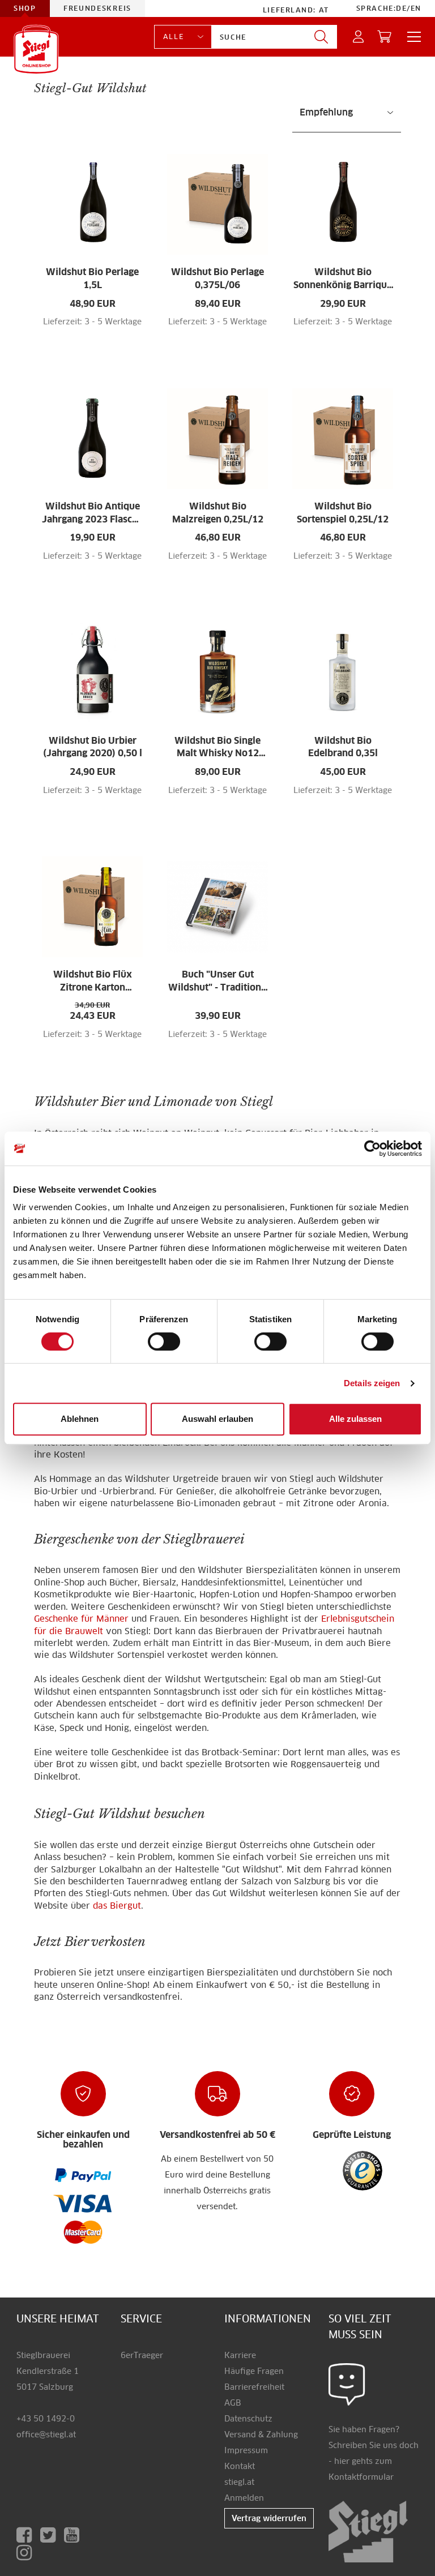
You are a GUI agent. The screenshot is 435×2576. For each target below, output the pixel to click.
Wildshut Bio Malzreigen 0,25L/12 (218, 513)
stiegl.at (239, 2482)
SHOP (25, 8)
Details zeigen (372, 1383)
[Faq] (83, 2175)
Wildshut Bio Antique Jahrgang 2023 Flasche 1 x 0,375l (92, 513)
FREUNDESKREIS (97, 8)
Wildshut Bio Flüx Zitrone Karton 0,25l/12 (93, 981)
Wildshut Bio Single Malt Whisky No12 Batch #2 (217, 748)
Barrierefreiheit (254, 2387)
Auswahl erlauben (217, 1419)
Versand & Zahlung (261, 2434)
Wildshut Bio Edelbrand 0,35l (343, 747)
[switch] (164, 1342)
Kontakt (240, 2466)
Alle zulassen (355, 1419)
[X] (52, 2535)
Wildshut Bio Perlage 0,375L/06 (217, 278)
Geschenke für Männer (83, 1619)
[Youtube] (74, 2535)
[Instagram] (26, 2553)
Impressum (246, 2450)
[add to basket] (114, 328)
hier (342, 2461)
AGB (233, 2403)
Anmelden (244, 2498)
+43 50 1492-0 (46, 2419)
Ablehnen (80, 1419)
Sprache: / (389, 8)
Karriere (240, 2355)
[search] (321, 37)
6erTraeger (142, 2355)
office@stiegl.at (46, 2434)
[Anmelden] (359, 37)
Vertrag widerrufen (269, 2518)
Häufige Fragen (254, 2371)
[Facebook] (28, 2535)
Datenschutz (248, 2419)
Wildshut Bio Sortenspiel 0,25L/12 (343, 513)
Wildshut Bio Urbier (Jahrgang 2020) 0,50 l (93, 747)
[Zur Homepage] (36, 49)
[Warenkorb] (385, 37)
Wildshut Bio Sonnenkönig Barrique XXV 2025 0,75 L (343, 279)
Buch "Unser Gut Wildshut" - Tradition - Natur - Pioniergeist (217, 981)
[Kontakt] (347, 2384)
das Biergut (117, 1906)
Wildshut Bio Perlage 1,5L (92, 278)
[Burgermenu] (411, 37)
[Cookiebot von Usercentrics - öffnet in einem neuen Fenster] (372, 1148)
